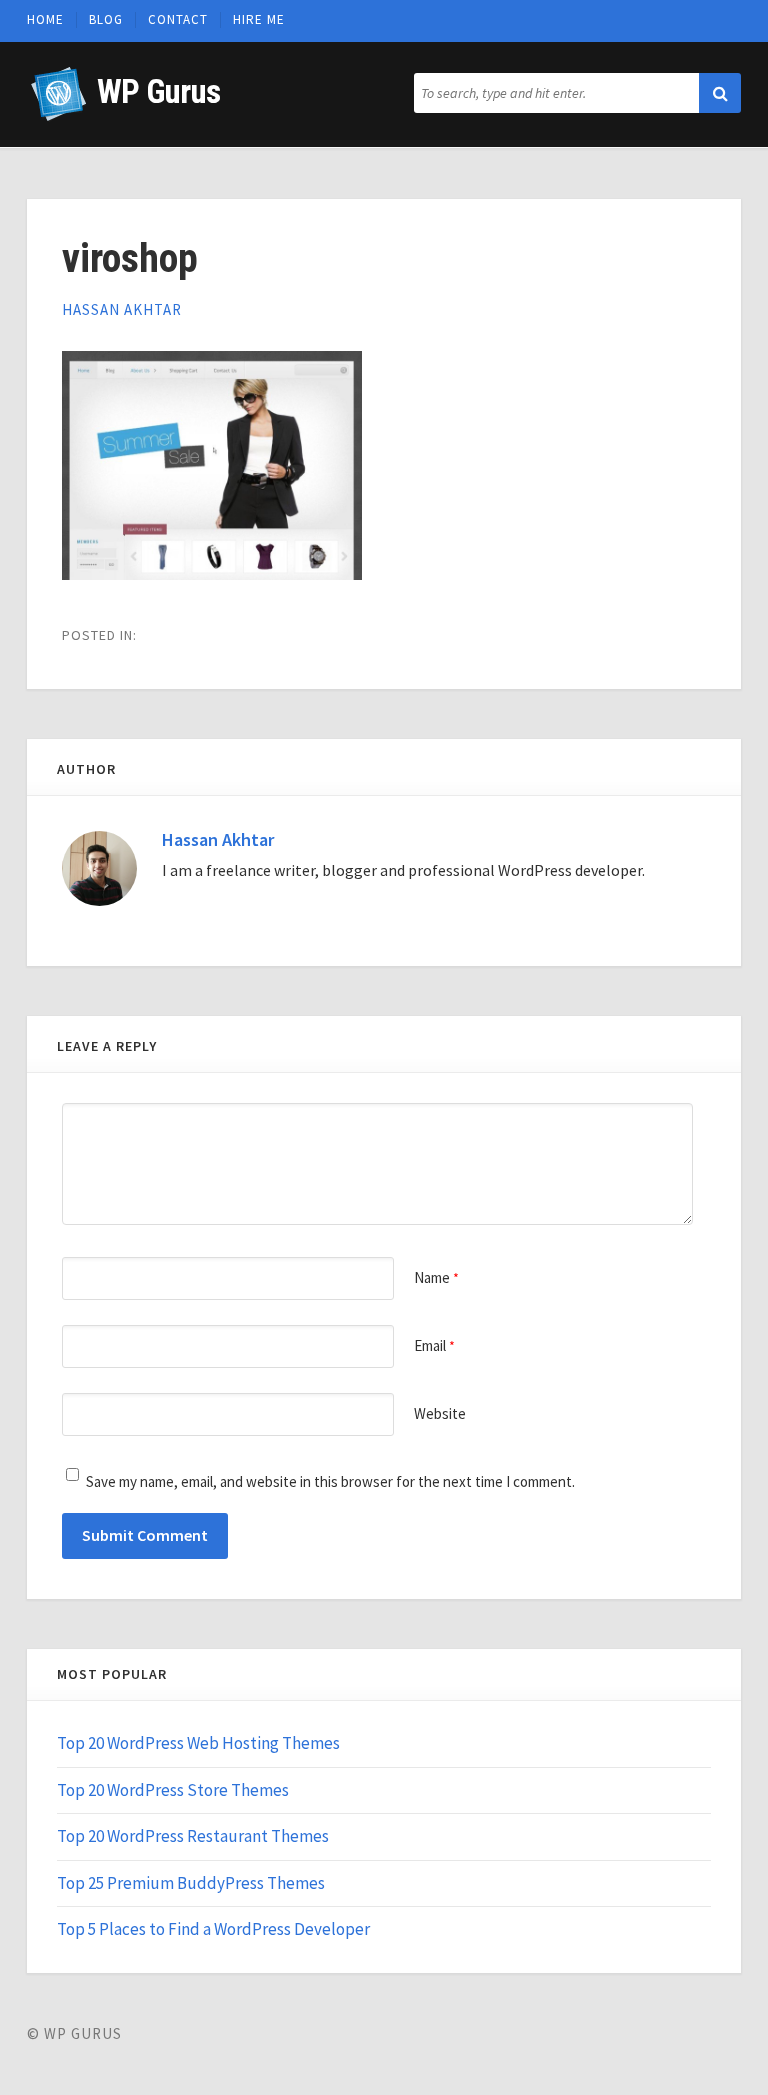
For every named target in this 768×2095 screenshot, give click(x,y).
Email (434, 1345)
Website (440, 1413)
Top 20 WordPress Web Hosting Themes (198, 1743)
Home (45, 20)
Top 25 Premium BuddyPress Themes (191, 1883)
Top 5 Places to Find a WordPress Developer (213, 1929)
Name (436, 1277)
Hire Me (259, 20)
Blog (106, 20)
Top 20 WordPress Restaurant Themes (193, 1836)
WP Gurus (158, 91)
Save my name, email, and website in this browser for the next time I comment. (330, 1481)
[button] (720, 93)
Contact (178, 20)
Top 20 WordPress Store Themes (173, 1790)
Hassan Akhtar (122, 309)
